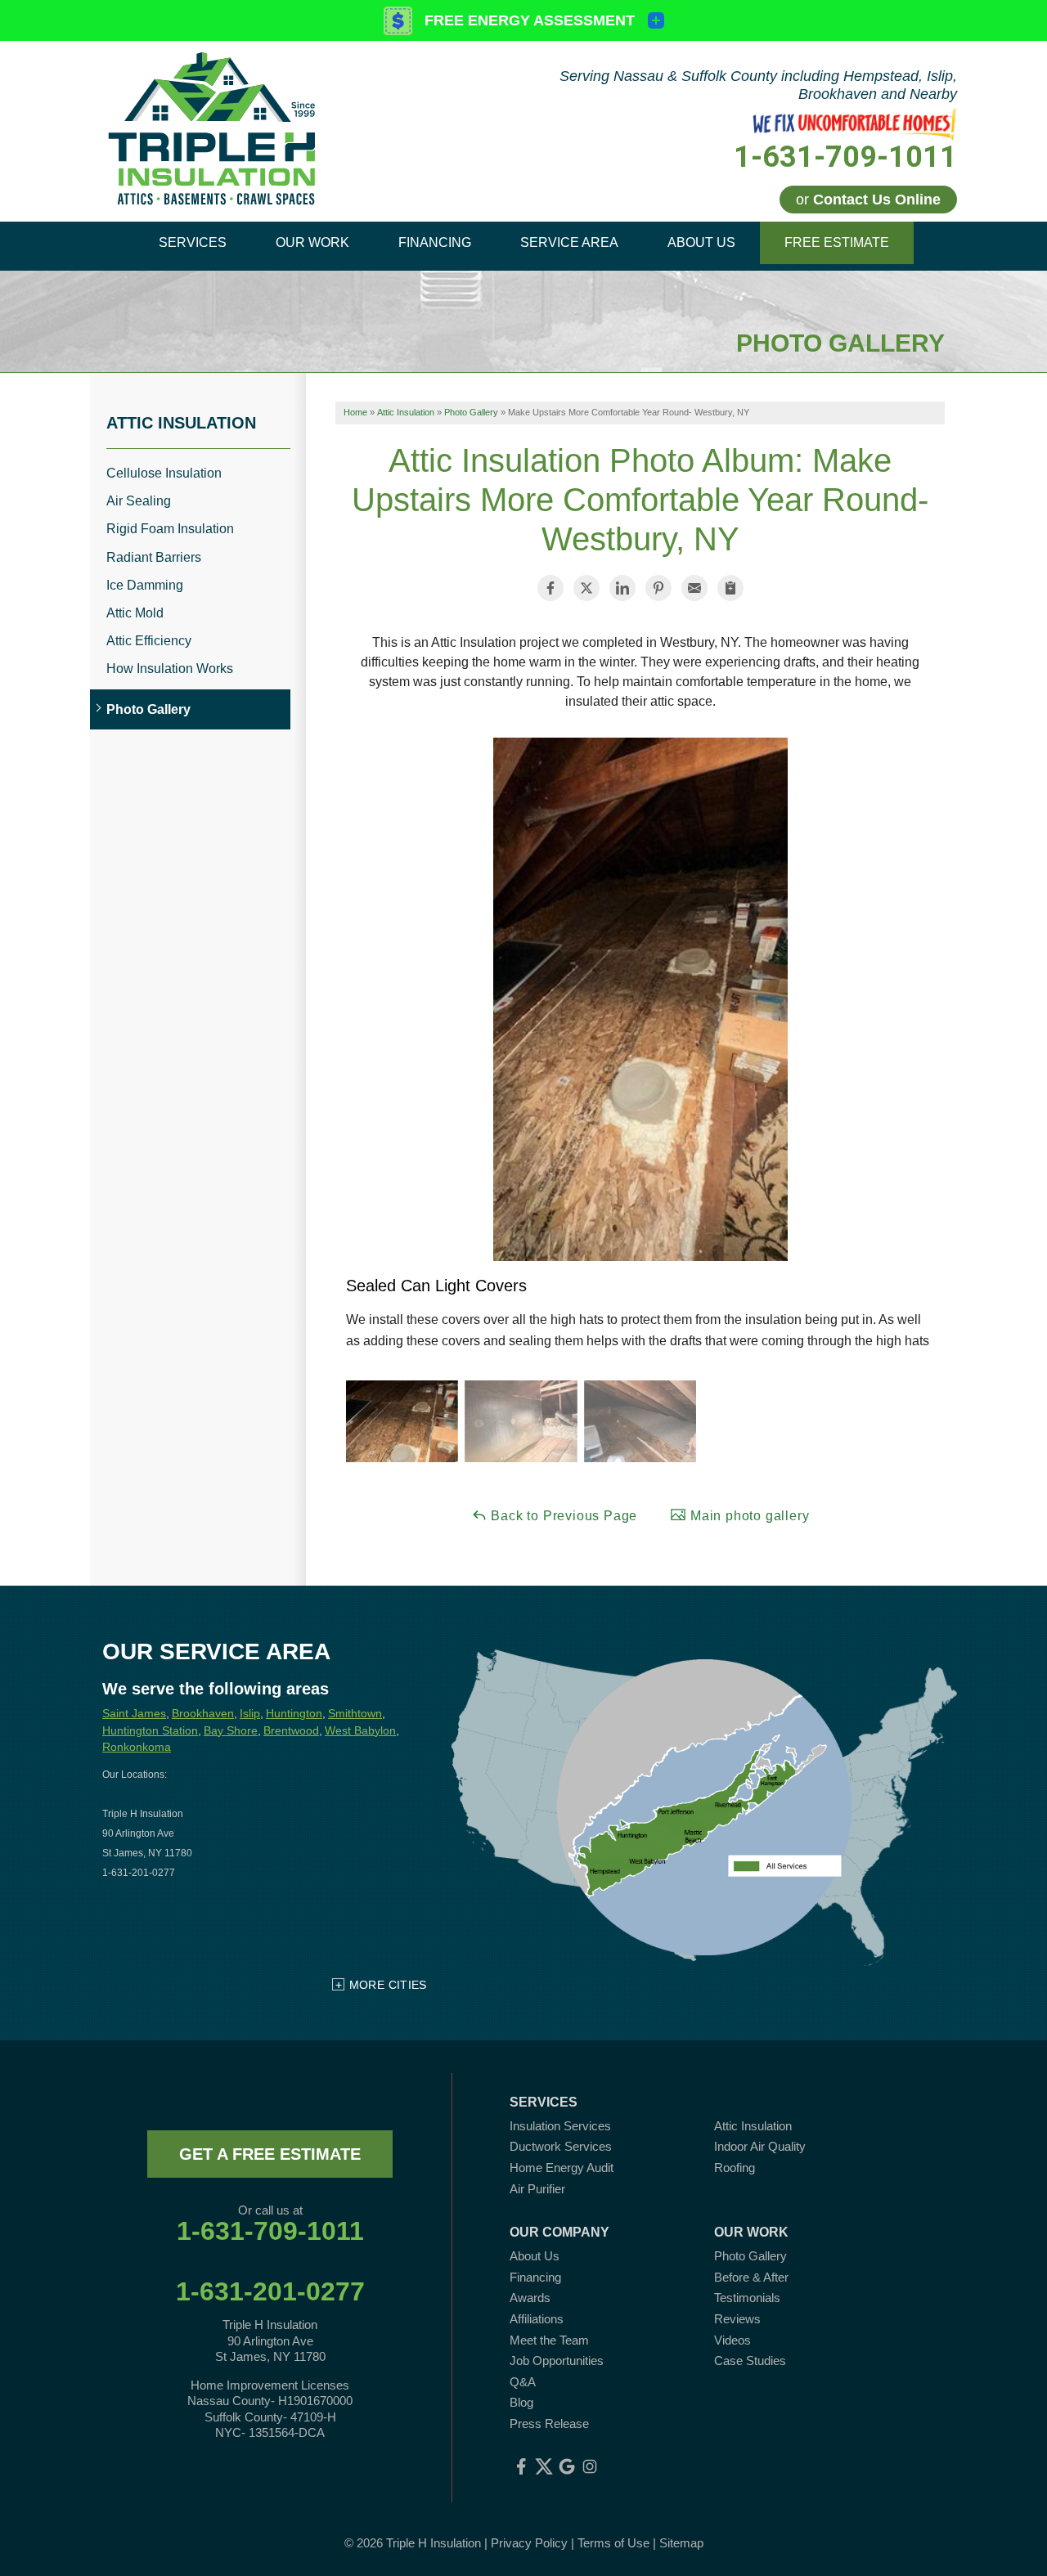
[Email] (694, 588)
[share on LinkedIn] (622, 588)
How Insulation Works (170, 669)
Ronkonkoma (137, 1747)
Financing (535, 2277)
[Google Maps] (567, 2466)
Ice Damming (145, 585)
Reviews (737, 2319)
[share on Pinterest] (658, 588)
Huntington (294, 1713)
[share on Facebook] (550, 588)
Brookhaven (203, 1713)
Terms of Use (613, 2543)
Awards (530, 2298)
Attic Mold (135, 613)
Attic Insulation (181, 423)
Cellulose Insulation (164, 473)
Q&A (523, 2382)
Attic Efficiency (149, 641)
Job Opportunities (557, 2361)
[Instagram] (590, 2466)
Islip (250, 1713)
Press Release (549, 2423)
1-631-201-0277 (270, 2291)
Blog (521, 2402)
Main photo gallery (748, 1516)
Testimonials (747, 2298)
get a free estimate (270, 2154)
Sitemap (681, 2543)
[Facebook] (521, 2466)
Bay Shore (231, 1730)
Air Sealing (139, 501)
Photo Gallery (148, 709)
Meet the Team (549, 2340)
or (868, 200)
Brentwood (291, 1730)
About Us (535, 2256)
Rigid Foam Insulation (170, 529)
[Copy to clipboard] (730, 588)
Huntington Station (150, 1730)
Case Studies (750, 2361)
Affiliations (537, 2319)
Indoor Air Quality (760, 2146)
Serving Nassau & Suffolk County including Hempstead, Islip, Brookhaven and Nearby (758, 85)
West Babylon (360, 1730)
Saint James (134, 1713)
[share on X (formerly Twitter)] (586, 588)
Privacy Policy (529, 2543)
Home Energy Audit (562, 2168)
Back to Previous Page (563, 1516)
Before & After (751, 2277)
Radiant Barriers (154, 557)
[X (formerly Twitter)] (544, 2466)
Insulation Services (560, 2126)
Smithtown (355, 1713)
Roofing (735, 2168)
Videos (732, 2340)
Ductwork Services (561, 2146)
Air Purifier (537, 2189)
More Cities (388, 1985)
